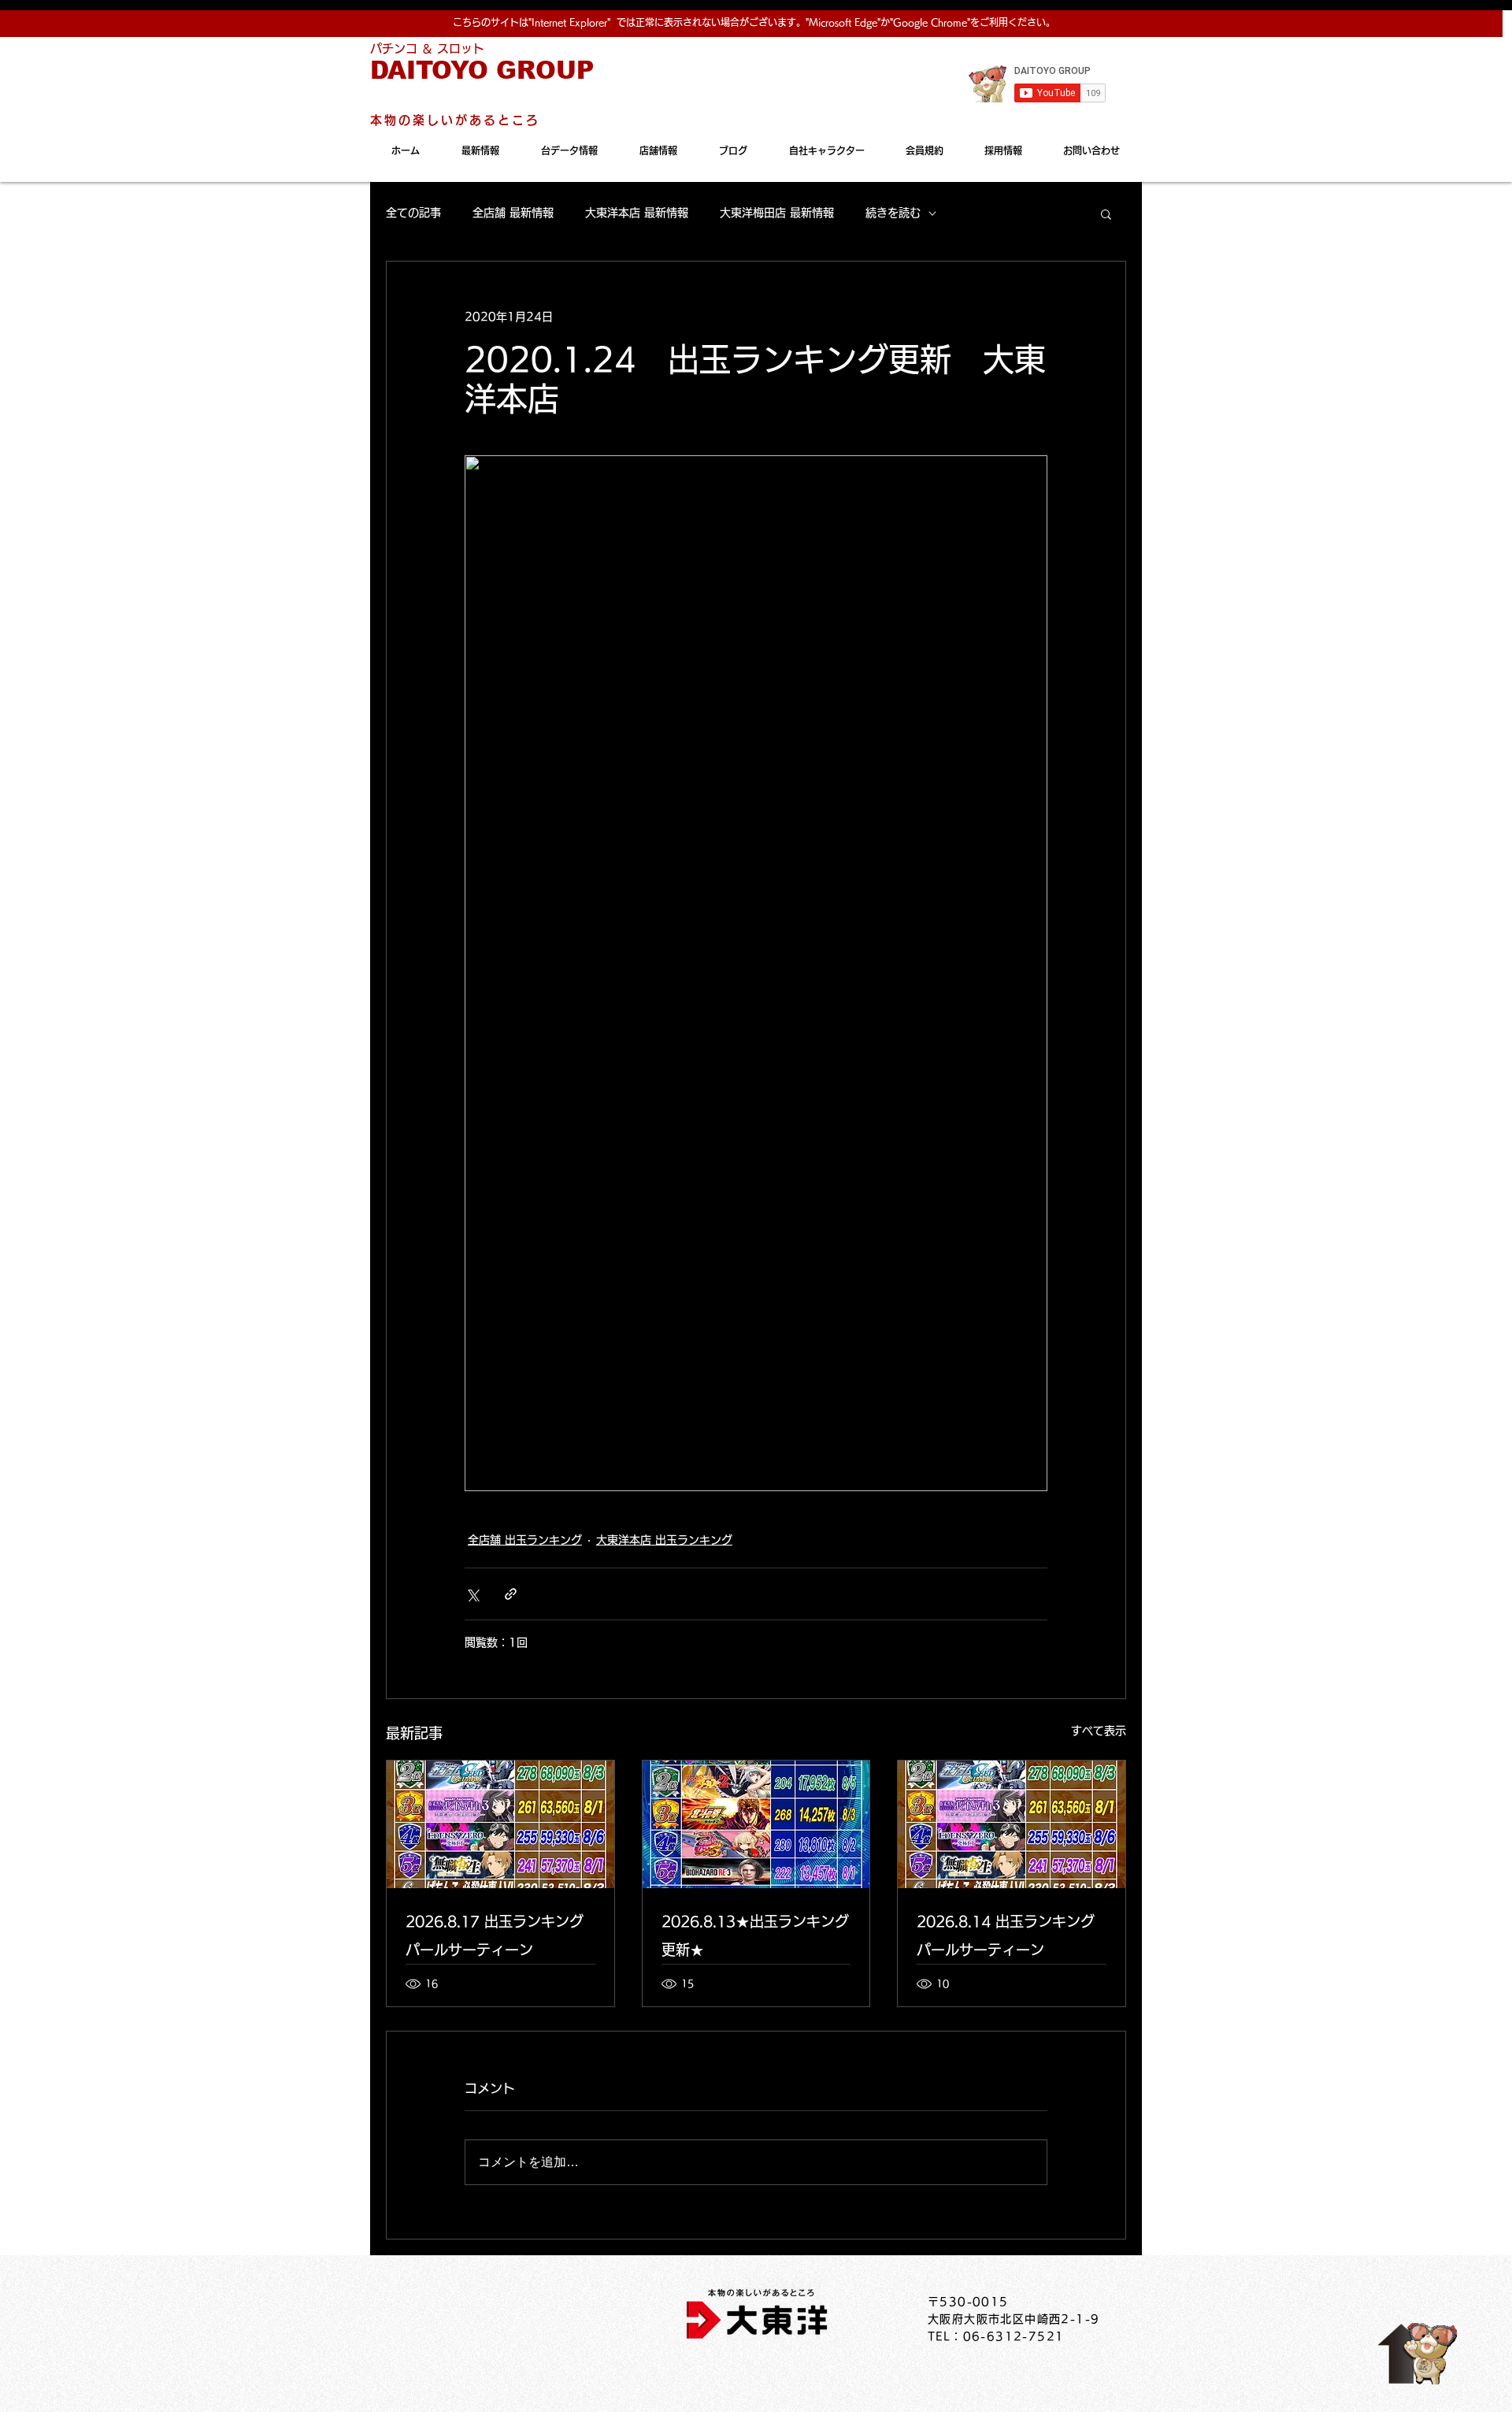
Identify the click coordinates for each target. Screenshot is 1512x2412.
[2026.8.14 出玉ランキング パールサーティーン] (1012, 1824)
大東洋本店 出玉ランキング (664, 1540)
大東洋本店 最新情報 (637, 213)
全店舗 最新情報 (513, 213)
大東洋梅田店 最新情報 (777, 213)
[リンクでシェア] (511, 1594)
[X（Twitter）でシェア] (472, 1594)
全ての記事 (413, 213)
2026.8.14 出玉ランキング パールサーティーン (1006, 1935)
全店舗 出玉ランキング (525, 1540)
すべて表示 (1099, 1731)
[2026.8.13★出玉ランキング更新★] (756, 1824)
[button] (1106, 213)
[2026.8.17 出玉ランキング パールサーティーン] (500, 1824)
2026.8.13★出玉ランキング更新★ (755, 1935)
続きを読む (893, 213)
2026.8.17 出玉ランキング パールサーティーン (495, 1935)
